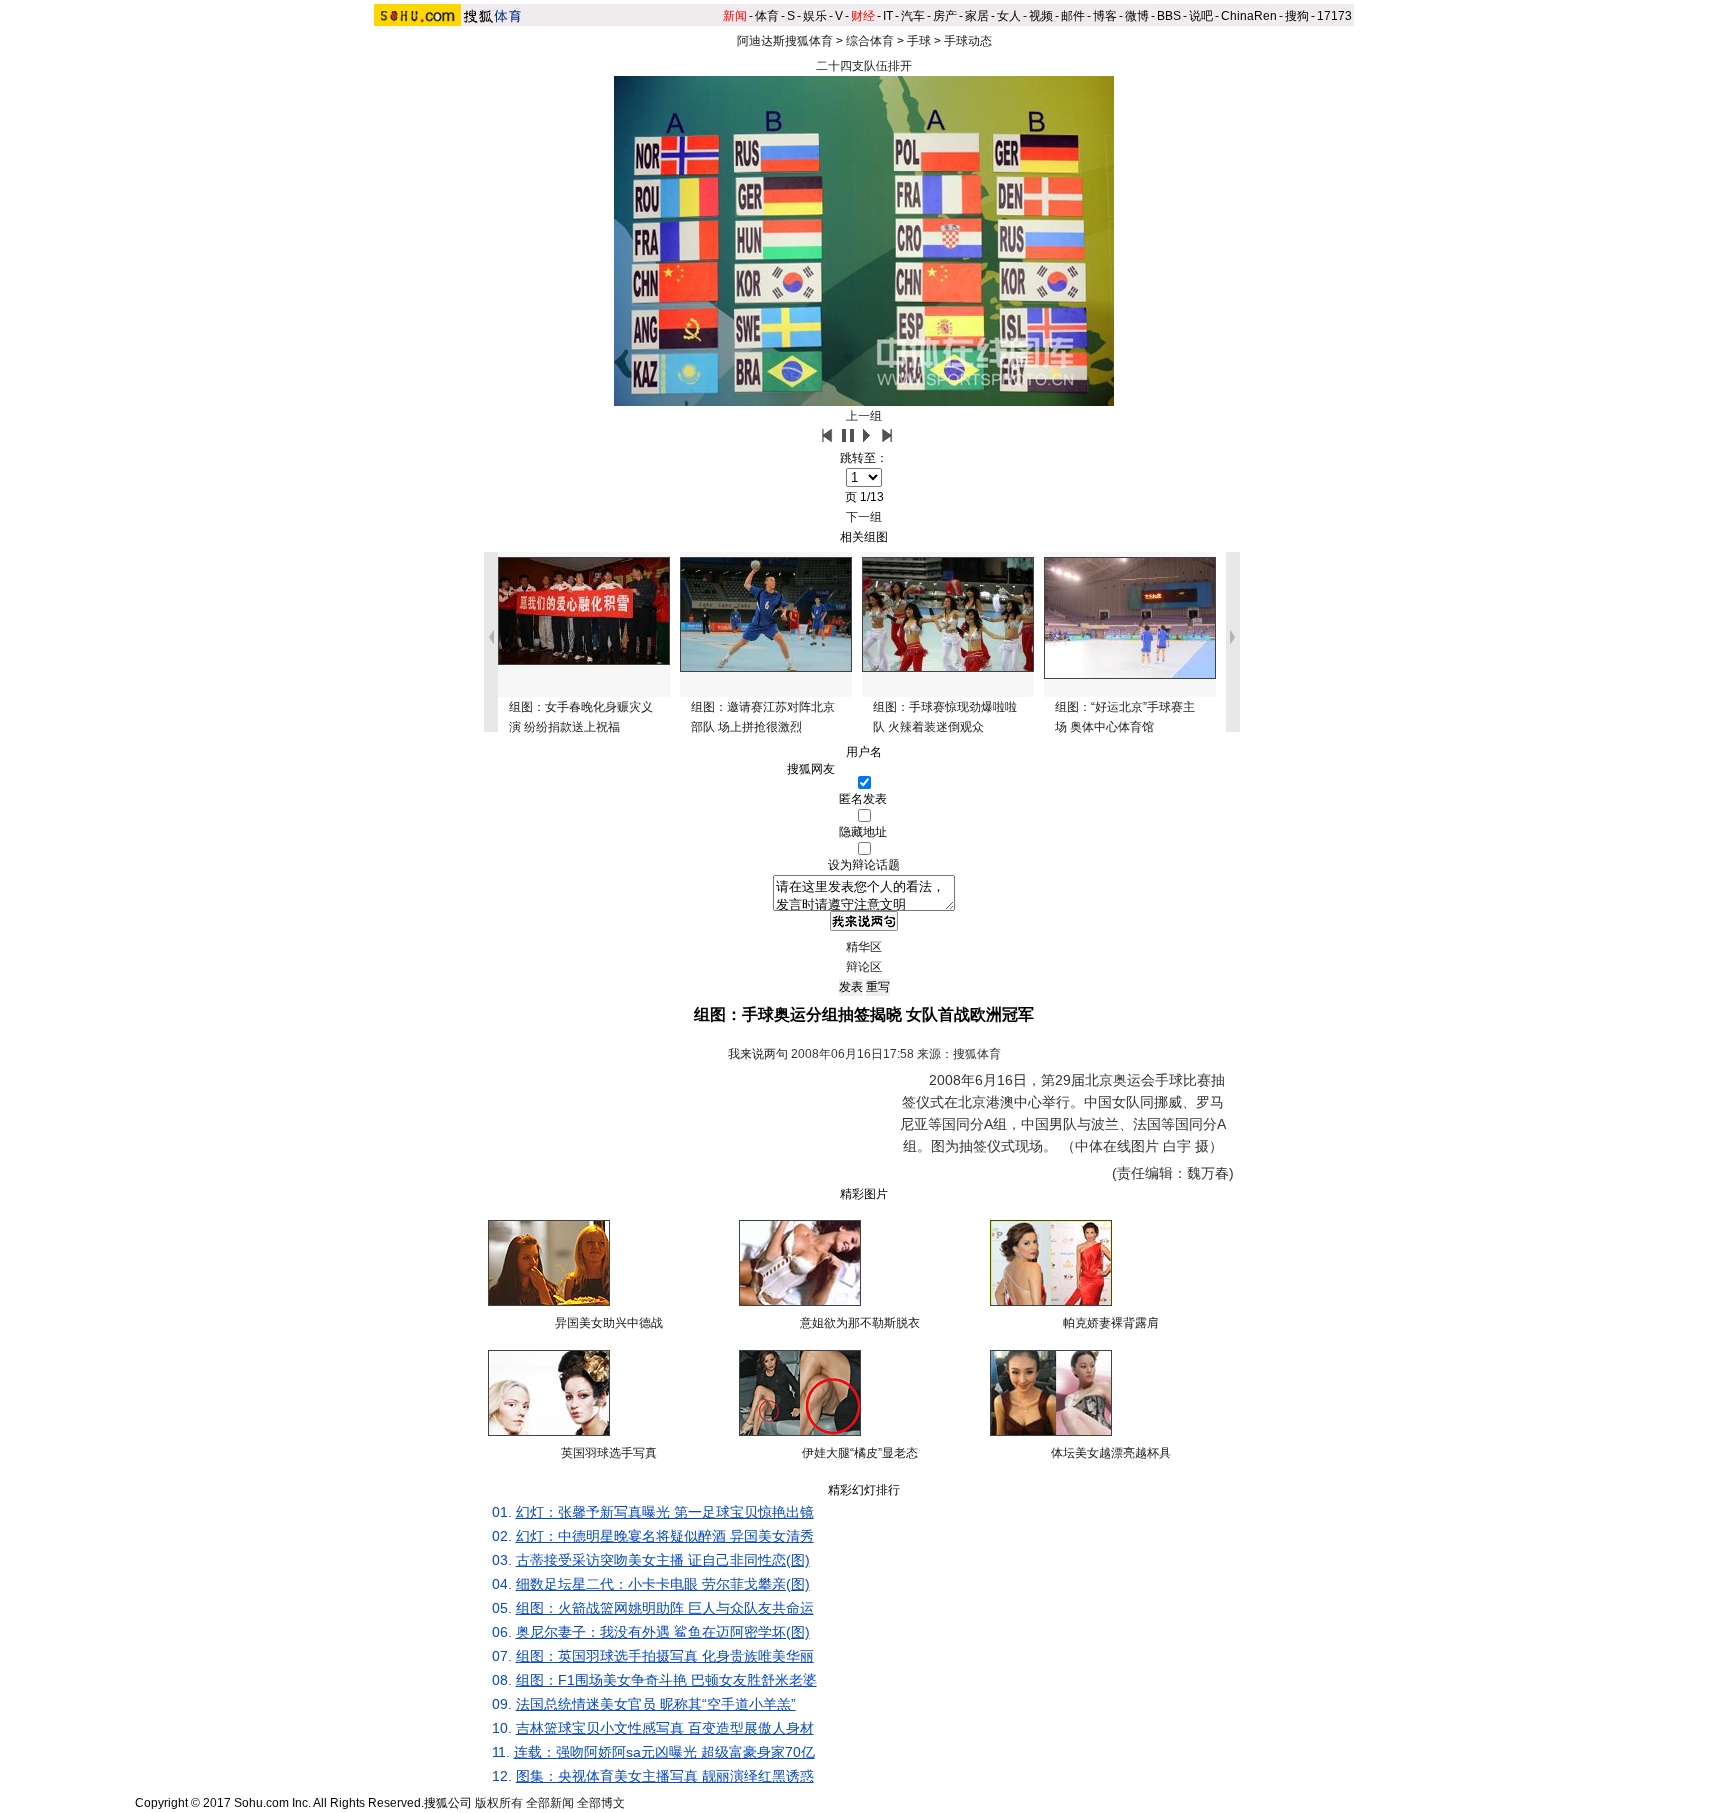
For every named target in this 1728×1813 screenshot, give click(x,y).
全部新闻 (550, 1803)
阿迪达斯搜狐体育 (785, 41)
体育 (767, 16)
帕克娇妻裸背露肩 (1111, 1323)
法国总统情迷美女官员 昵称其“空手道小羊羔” (656, 1704)
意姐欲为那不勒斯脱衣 (860, 1323)
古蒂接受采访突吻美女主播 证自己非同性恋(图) (663, 1560)
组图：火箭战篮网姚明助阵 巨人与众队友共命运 (665, 1608)
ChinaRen (1249, 16)
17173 (1334, 16)
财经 (863, 16)
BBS (1169, 16)
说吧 (1201, 16)
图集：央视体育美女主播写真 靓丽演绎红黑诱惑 (665, 1776)
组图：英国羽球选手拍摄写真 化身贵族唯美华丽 (665, 1656)
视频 (1041, 16)
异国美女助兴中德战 (609, 1323)
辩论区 (864, 967)
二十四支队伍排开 (864, 66)
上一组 (864, 416)
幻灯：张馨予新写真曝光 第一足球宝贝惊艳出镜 (665, 1512)
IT (888, 16)
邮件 (1073, 16)
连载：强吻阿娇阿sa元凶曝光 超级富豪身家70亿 (664, 1752)
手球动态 (968, 41)
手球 (919, 41)
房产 (945, 16)
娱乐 (815, 16)
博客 (1105, 16)
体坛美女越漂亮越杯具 (1111, 1453)
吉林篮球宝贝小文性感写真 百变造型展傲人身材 (665, 1728)
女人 (1009, 16)
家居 (977, 16)
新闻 (735, 16)
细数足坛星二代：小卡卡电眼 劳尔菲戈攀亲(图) (663, 1584)
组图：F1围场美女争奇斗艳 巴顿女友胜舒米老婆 (666, 1680)
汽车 (913, 16)
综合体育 (870, 41)
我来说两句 (758, 1054)
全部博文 (601, 1803)
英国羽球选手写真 (609, 1453)
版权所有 (499, 1803)
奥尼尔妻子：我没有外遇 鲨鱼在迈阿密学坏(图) (663, 1632)
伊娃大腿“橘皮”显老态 (860, 1453)
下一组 (864, 517)
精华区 (864, 947)
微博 (1137, 16)
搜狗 (1297, 16)
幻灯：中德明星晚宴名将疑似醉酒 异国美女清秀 (665, 1536)
